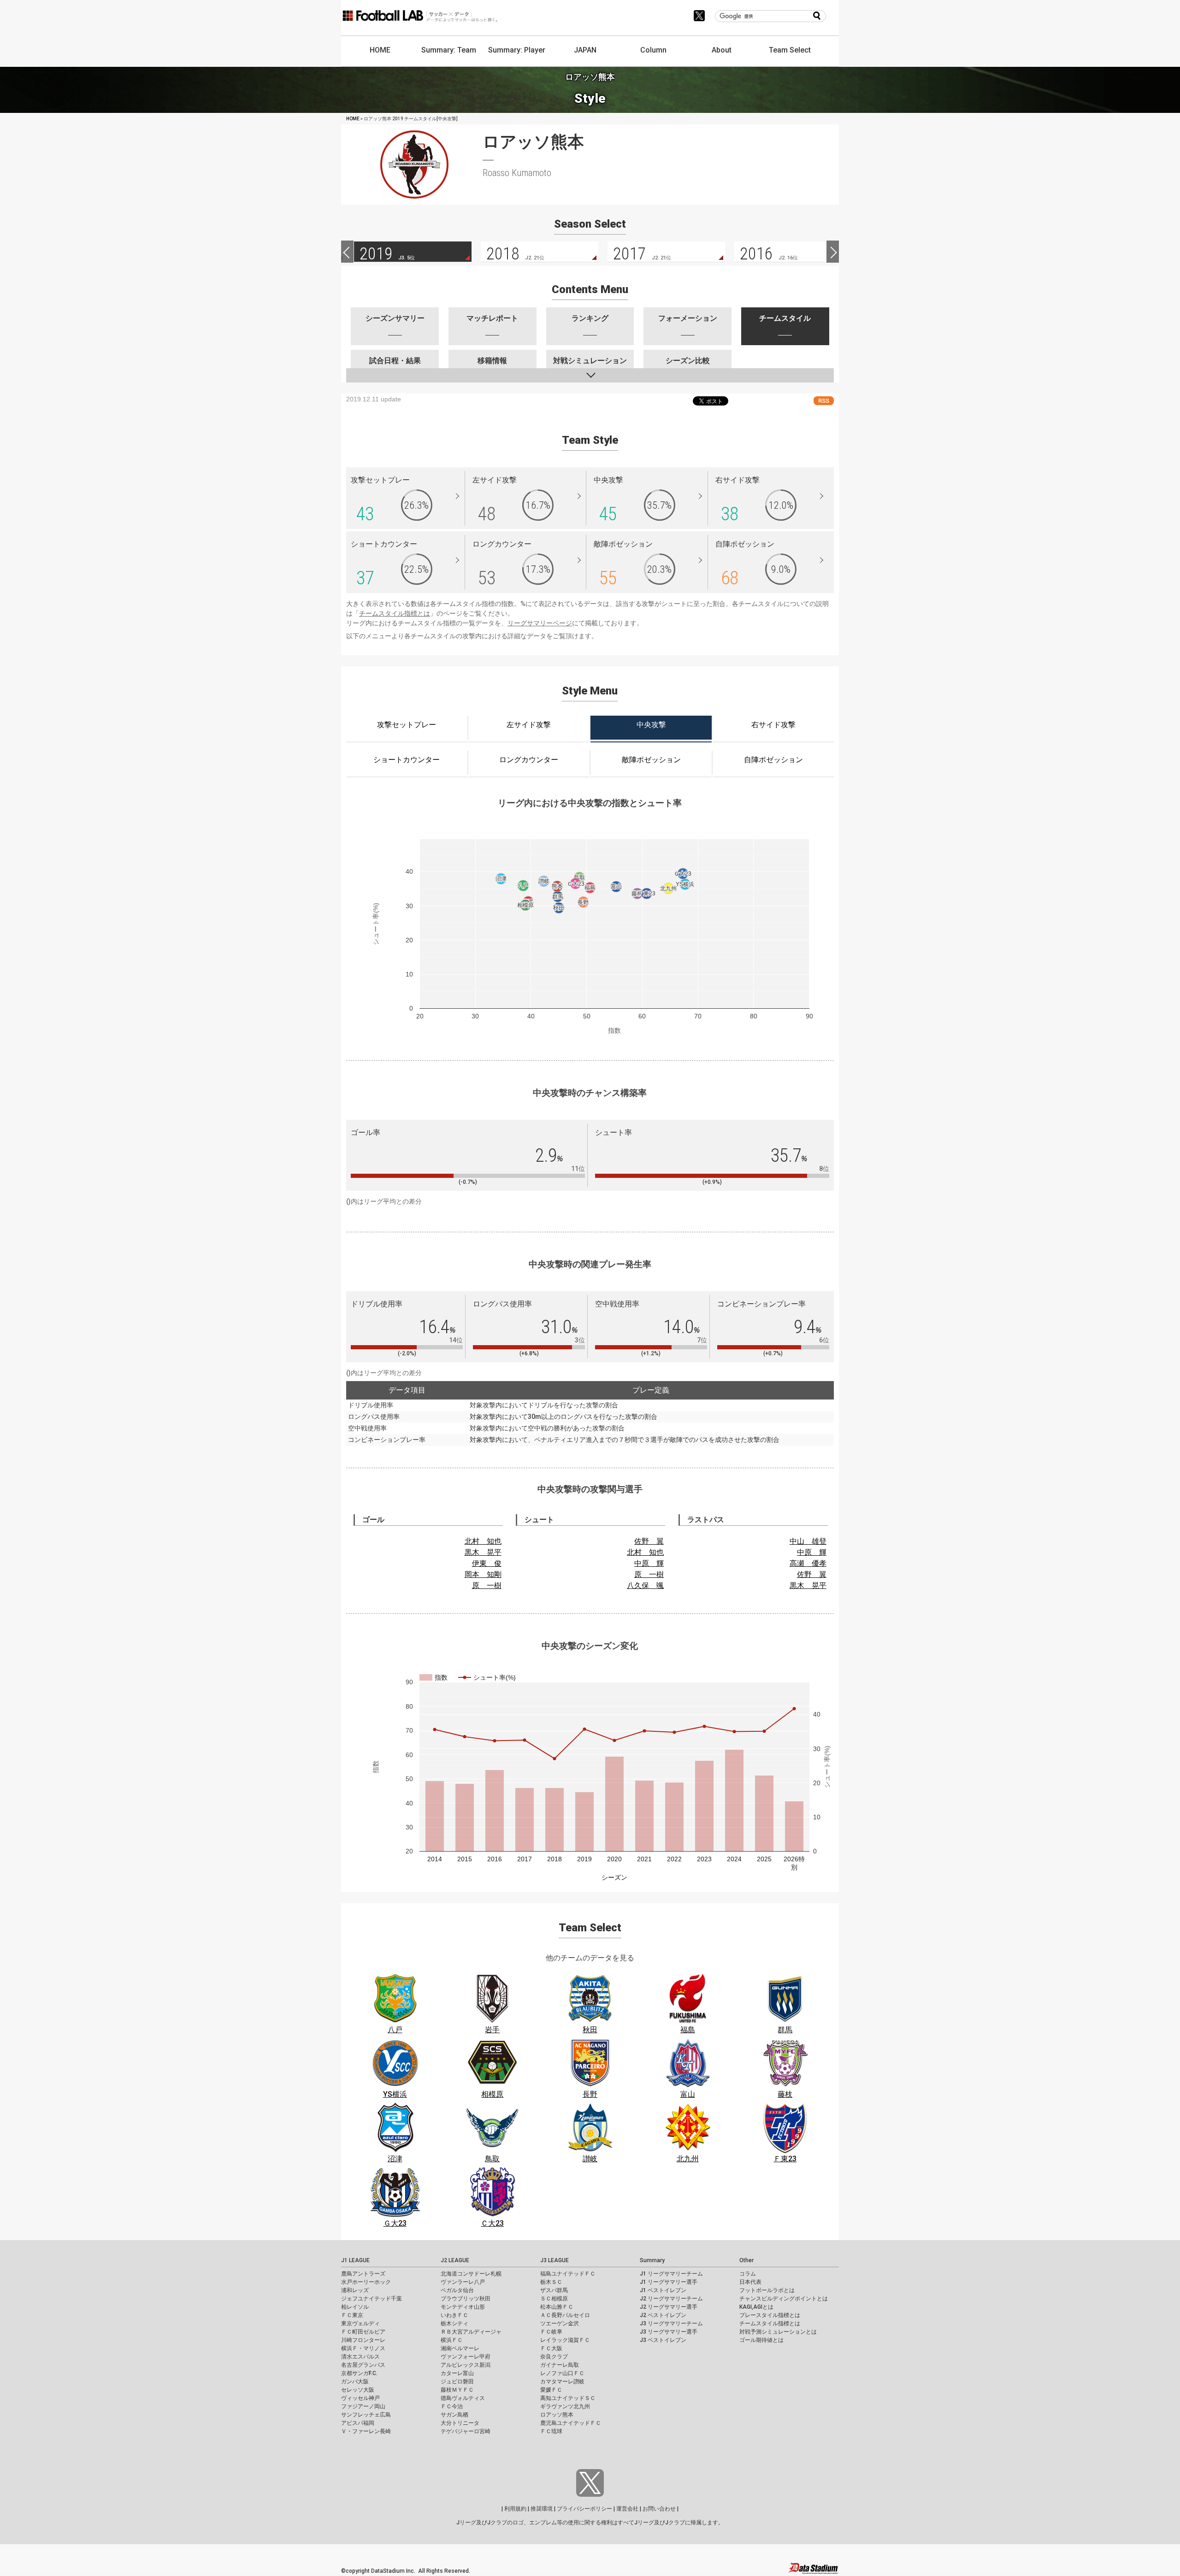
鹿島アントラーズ (363, 2274)
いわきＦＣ (454, 2315)
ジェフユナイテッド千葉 (372, 2299)
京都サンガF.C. (359, 2373)
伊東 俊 (487, 1563)
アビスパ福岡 (358, 2423)
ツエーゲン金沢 (560, 2323)
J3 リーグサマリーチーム (671, 2323)
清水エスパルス (360, 2357)
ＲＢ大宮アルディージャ (471, 2332)
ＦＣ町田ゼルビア (363, 2332)
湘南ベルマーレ (460, 2348)
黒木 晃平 (483, 1552)
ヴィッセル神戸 (360, 2398)
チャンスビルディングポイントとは (784, 2299)
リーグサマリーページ (540, 623)
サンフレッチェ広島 (366, 2415)
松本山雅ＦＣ (557, 2307)
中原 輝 (649, 1563)
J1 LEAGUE (355, 2260)
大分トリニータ (460, 2423)
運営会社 (627, 2509)
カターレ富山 (457, 2373)
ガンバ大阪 (355, 2382)
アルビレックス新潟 (466, 2365)
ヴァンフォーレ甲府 (466, 2357)
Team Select (790, 50)
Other (746, 2260)
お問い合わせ (659, 2509)
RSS (824, 401)
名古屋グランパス (363, 2365)
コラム (748, 2274)
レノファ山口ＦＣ (562, 2373)
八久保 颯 (645, 1585)
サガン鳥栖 (454, 2415)
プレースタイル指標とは (770, 2315)
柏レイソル (355, 2307)
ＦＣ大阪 (551, 2348)
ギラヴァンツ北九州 (565, 2406)
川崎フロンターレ (363, 2340)
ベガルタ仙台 (457, 2290)
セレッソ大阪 (358, 2390)
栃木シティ (454, 2323)
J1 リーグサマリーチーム (671, 2274)
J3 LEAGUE (555, 2260)
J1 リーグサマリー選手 (669, 2282)
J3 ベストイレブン (663, 2340)
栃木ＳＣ (551, 2282)
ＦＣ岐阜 (551, 2332)
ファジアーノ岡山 (363, 2406)
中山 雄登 (808, 1541)
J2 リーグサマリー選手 (669, 2307)
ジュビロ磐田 (457, 2382)
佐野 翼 (649, 1541)
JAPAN (585, 50)
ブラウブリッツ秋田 (466, 2299)
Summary (652, 2260)
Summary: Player (517, 50)
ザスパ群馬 (554, 2290)
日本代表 (750, 2282)
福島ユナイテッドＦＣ (568, 2274)
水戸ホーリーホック (366, 2282)
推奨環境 (542, 2509)
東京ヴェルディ (360, 2323)
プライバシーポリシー (584, 2509)
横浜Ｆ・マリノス (363, 2348)
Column (653, 50)
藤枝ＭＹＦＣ (457, 2390)
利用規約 (515, 2509)
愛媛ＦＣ (551, 2390)
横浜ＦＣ (452, 2340)
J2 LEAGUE (455, 2260)
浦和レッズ (355, 2290)
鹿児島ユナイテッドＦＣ (571, 2423)
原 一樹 (487, 1585)
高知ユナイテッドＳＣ (568, 2398)
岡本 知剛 (483, 1574)
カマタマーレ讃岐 (562, 2382)
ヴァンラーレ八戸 (463, 2282)
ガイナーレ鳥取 (560, 2365)
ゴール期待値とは (761, 2340)
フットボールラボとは (767, 2290)
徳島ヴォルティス (463, 2398)
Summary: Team (449, 50)
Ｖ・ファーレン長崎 (366, 2431)
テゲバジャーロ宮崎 (466, 2431)
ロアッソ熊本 (557, 2415)
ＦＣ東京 (352, 2315)
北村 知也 (483, 1541)
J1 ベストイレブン (663, 2290)
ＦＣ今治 (452, 2406)
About (722, 50)
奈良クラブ (554, 2357)
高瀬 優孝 (808, 1563)
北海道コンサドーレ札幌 (471, 2274)
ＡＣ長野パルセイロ (565, 2315)
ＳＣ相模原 (554, 2299)
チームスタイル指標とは (395, 613)
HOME (380, 50)
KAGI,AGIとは (756, 2307)
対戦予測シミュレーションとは (778, 2332)
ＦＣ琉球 (551, 2431)
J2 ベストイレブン (663, 2315)
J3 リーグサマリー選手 (669, 2332)
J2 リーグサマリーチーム (671, 2299)
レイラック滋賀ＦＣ (565, 2340)
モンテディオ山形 (463, 2307)
